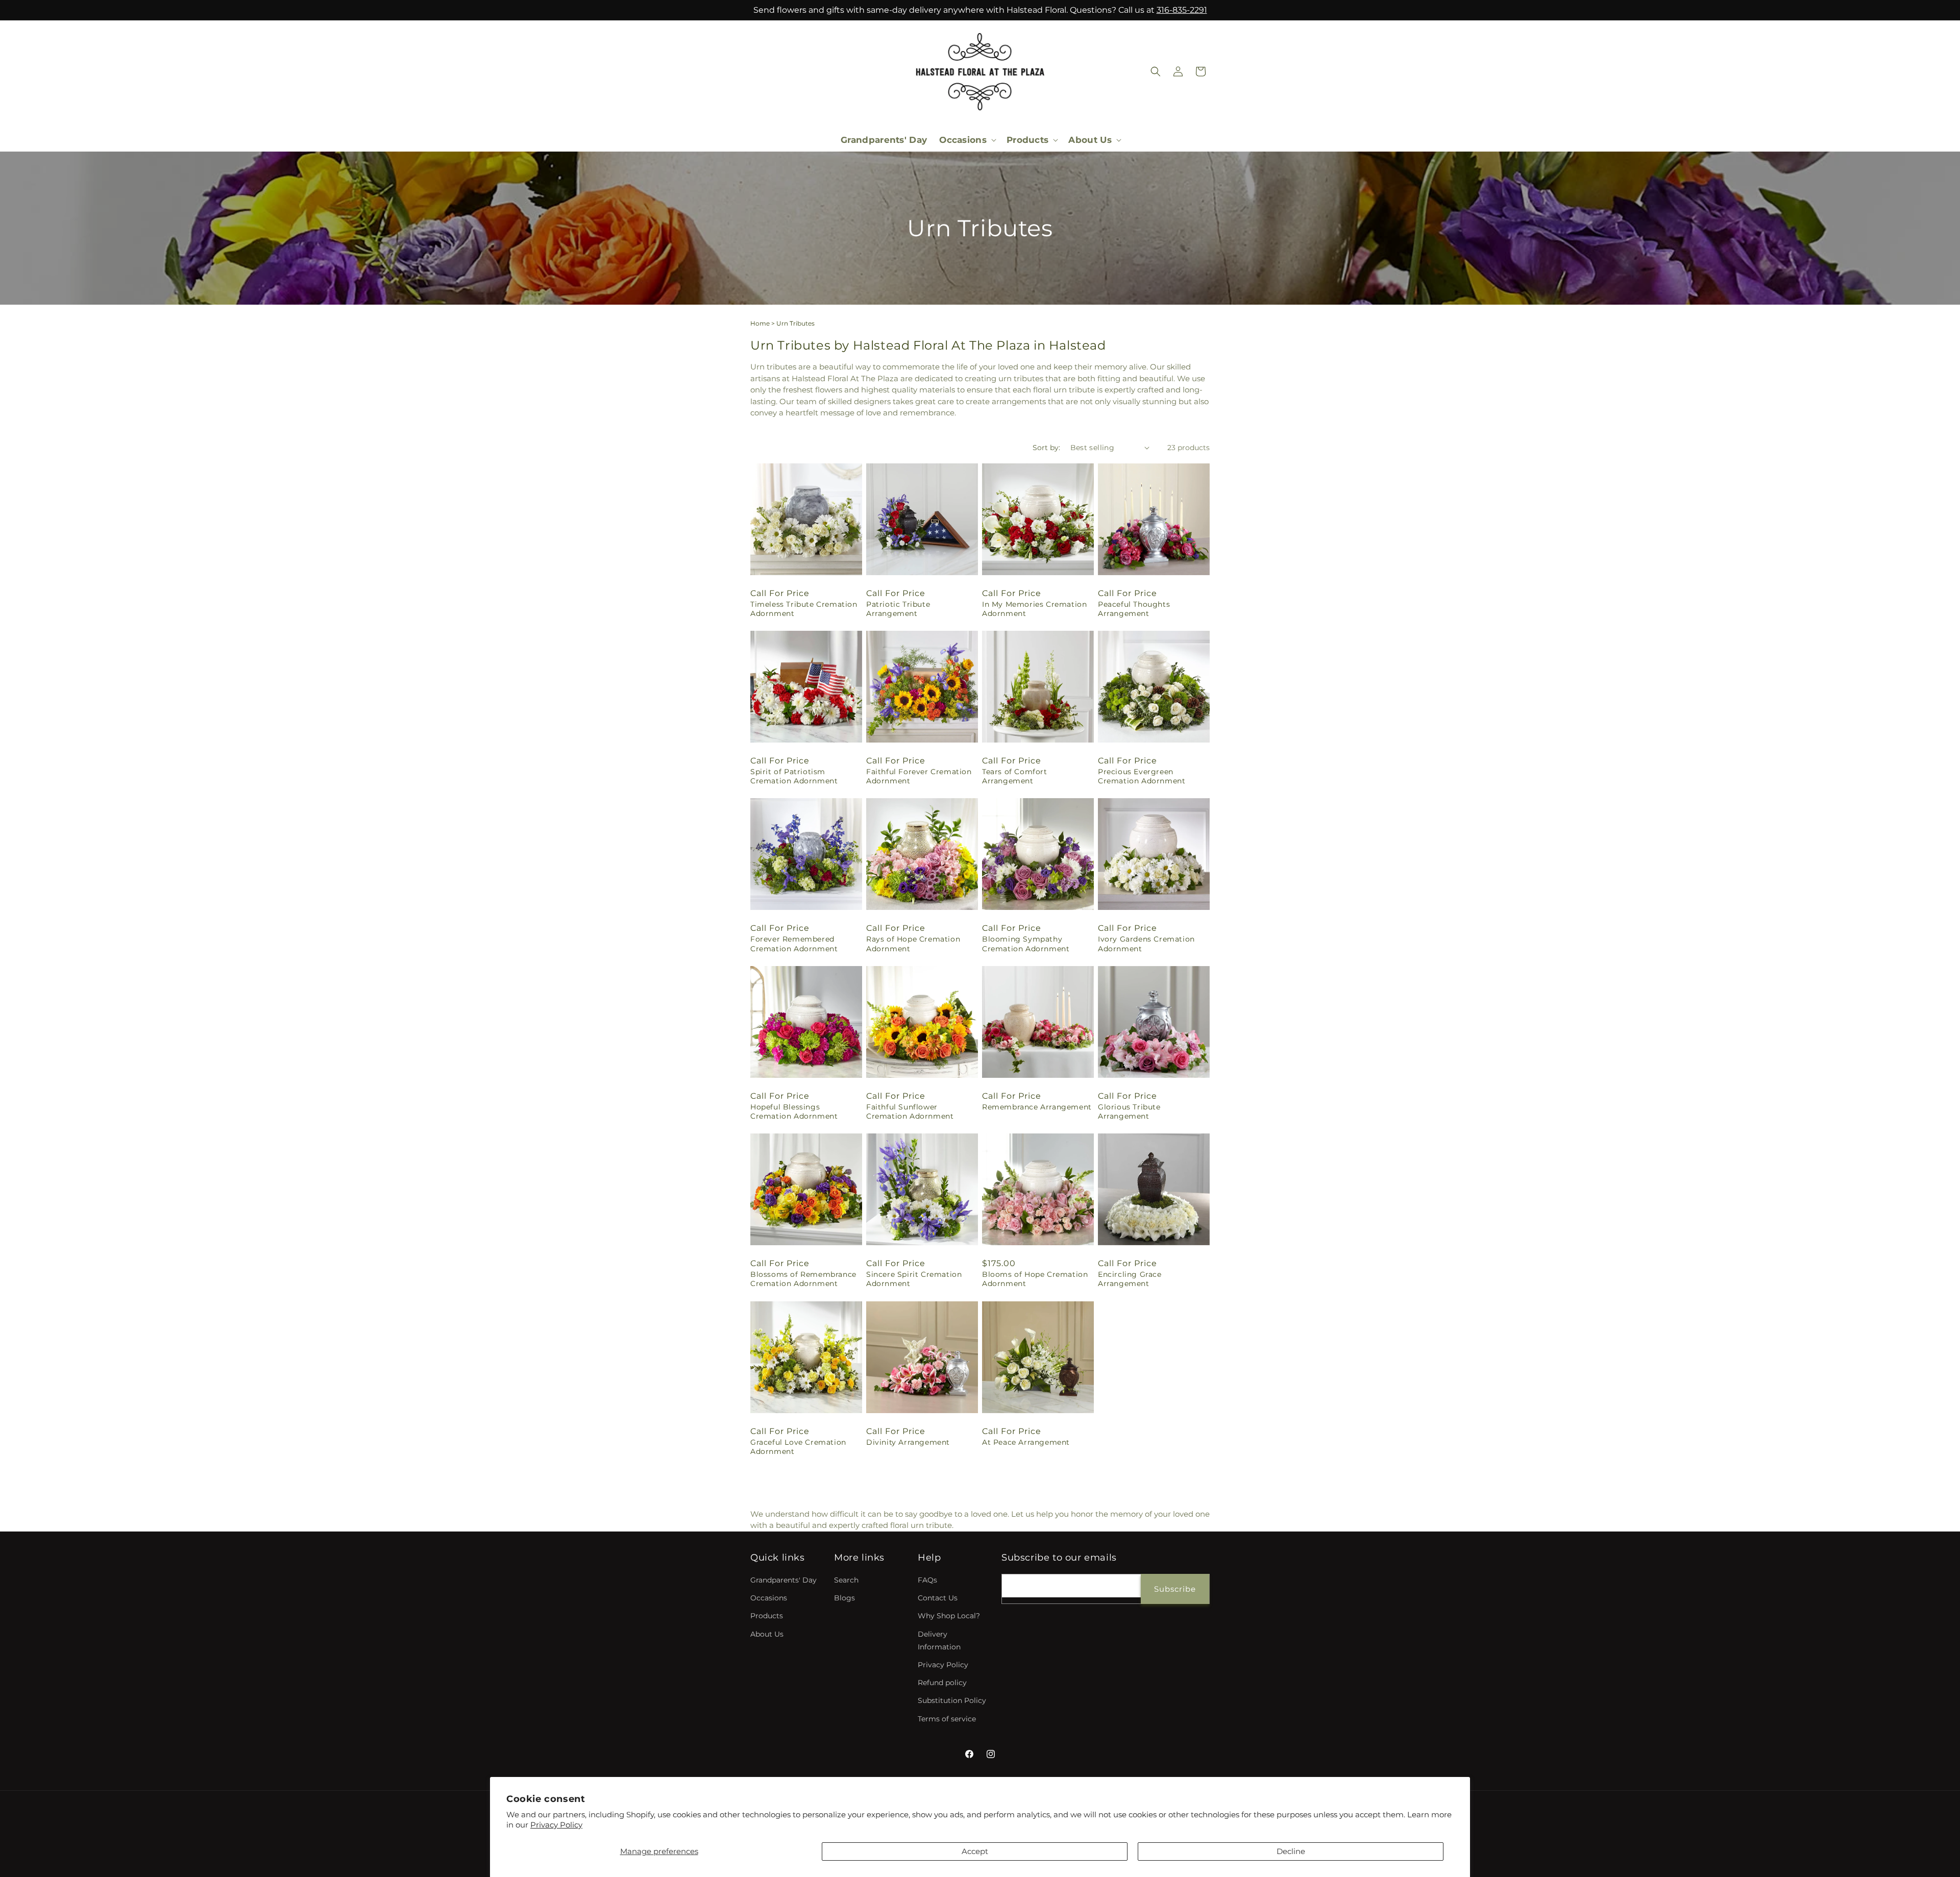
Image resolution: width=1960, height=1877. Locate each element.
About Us (767, 1634)
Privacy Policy (556, 1825)
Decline (1291, 1851)
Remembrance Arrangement (1037, 1107)
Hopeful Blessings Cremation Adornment (794, 1112)
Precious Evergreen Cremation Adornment (1142, 776)
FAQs (927, 1580)
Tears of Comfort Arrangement (1015, 776)
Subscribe (1175, 1589)
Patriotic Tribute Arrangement (898, 609)
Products (767, 1616)
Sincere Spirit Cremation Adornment (914, 1279)
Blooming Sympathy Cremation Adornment (1026, 944)
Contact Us (938, 1598)
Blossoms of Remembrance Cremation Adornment (803, 1279)
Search (846, 1580)
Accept (975, 1851)
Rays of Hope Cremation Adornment (913, 944)
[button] (967, 140)
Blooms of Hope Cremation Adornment (1035, 1279)
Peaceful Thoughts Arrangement (1134, 609)
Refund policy (942, 1683)
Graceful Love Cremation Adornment (798, 1447)
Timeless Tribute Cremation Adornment (804, 609)
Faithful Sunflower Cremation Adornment (910, 1112)
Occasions (769, 1598)
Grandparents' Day (783, 1580)
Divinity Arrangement (908, 1442)
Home (760, 323)
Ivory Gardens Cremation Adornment (1146, 944)
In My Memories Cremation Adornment (1034, 609)
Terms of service (947, 1719)
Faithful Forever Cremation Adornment (919, 776)
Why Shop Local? (949, 1616)
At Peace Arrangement (1026, 1442)
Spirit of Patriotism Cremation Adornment (794, 776)
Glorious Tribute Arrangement (1129, 1112)
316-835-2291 (1182, 10)
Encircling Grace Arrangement (1130, 1279)
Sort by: (1046, 448)
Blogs (844, 1598)
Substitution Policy (952, 1701)
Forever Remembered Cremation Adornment (794, 944)
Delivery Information (939, 1640)
